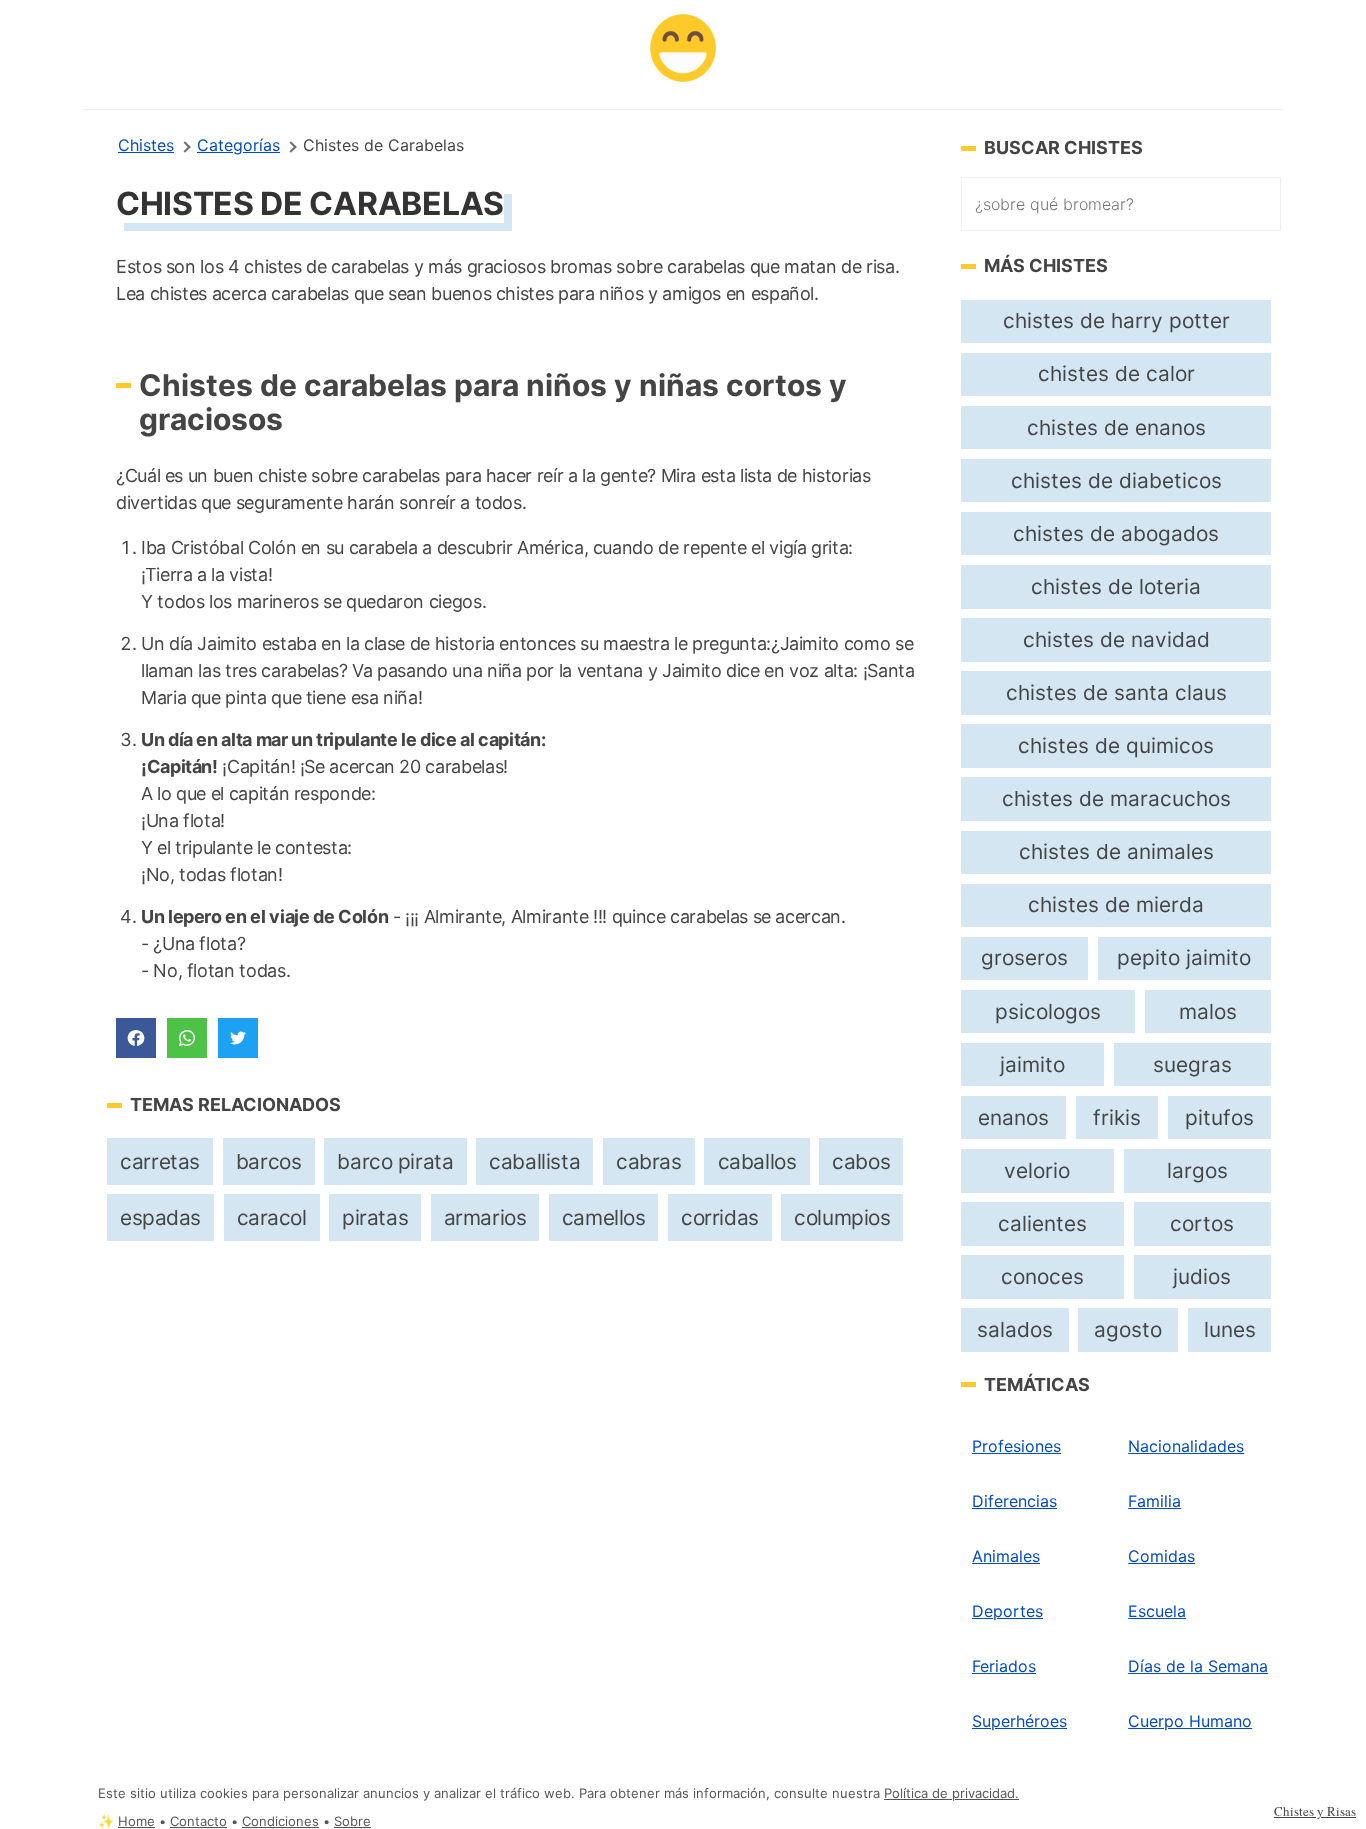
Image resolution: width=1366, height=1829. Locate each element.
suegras (1192, 1064)
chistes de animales (1116, 851)
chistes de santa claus (1116, 692)
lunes (1230, 1329)
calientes (1042, 1223)
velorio (1037, 1170)
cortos (1202, 1223)
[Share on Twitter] (238, 1038)
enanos (1013, 1117)
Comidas (1161, 1556)
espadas (160, 1217)
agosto (1128, 1329)
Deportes (1007, 1611)
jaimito (1032, 1064)
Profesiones (1016, 1446)
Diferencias (1014, 1501)
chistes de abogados (1116, 533)
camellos (604, 1217)
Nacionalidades (1186, 1446)
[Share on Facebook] (136, 1038)
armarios (485, 1217)
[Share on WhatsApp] (187, 1038)
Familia (1154, 1501)
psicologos (1048, 1011)
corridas (720, 1217)
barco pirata (395, 1161)
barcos (269, 1161)
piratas (375, 1217)
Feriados (1004, 1666)
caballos (757, 1161)
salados (1015, 1329)
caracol (272, 1217)
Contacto (198, 1821)
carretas (160, 1161)
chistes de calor (1116, 373)
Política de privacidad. (951, 1793)
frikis (1117, 1117)
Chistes (146, 145)
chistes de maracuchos (1116, 798)
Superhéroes (1019, 1721)
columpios (842, 1217)
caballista (534, 1161)
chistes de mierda (1116, 904)
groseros (1024, 957)
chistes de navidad (1116, 639)
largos (1197, 1170)
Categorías (238, 145)
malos (1208, 1011)
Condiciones (280, 1821)
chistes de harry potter (1116, 320)
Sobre (352, 1821)
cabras (649, 1161)
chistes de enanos (1116, 427)
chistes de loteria (1116, 586)
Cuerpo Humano (1190, 1721)
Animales (1006, 1556)
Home (136, 1821)
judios (1202, 1276)
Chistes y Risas (1315, 1811)
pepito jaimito (1184, 957)
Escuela (1157, 1611)
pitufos (1219, 1117)
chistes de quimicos (1116, 745)
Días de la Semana (1198, 1666)
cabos (861, 1161)
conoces (1042, 1276)
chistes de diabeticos (1116, 480)
